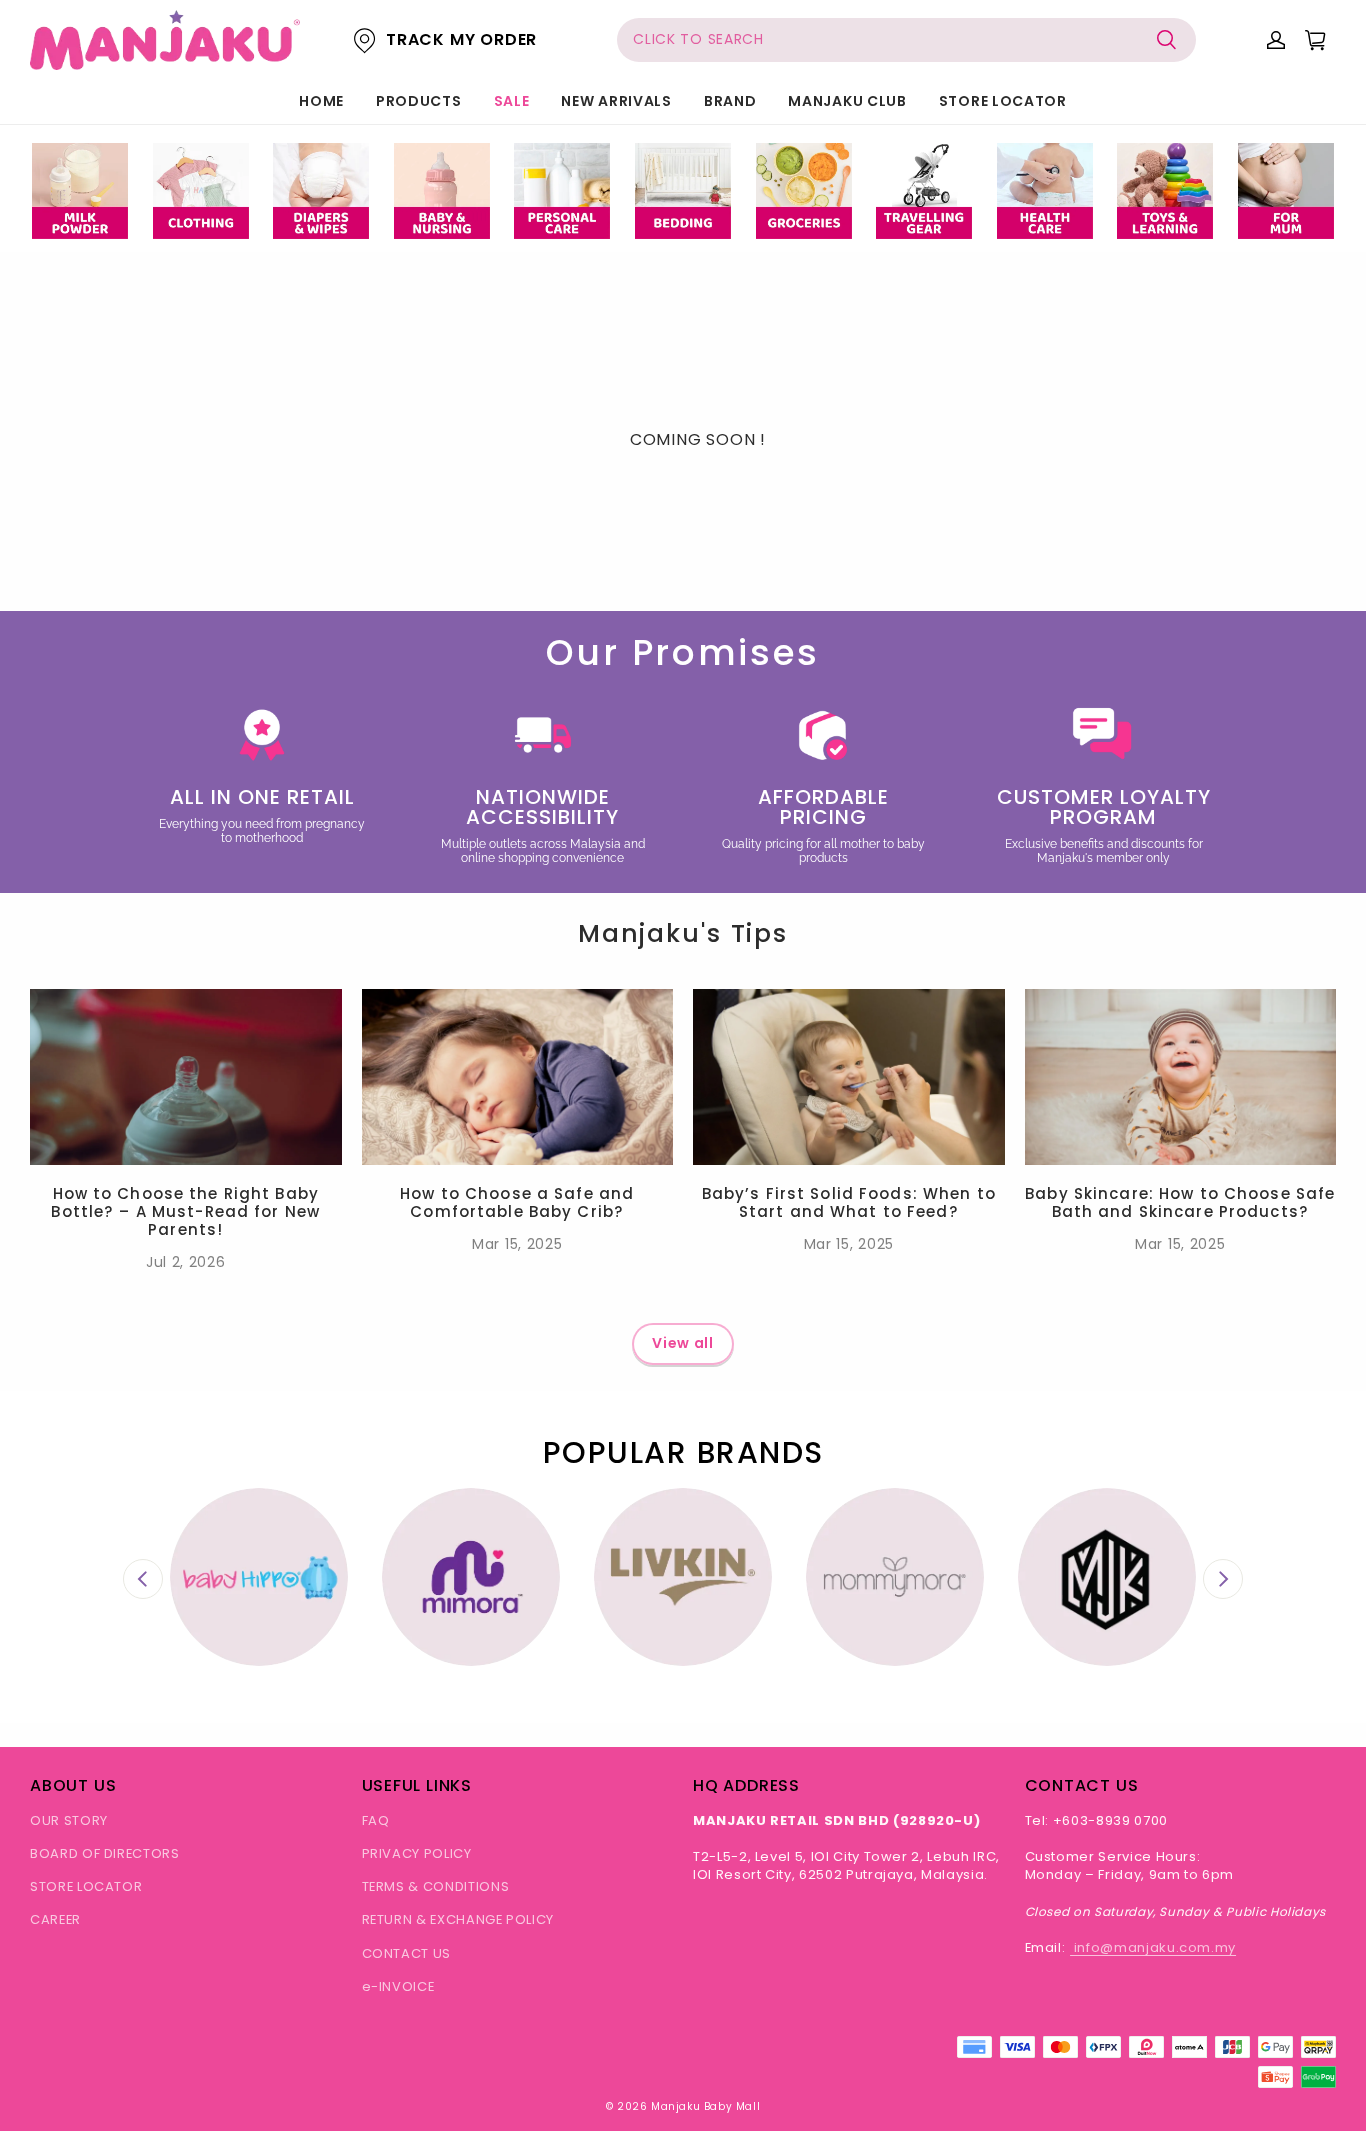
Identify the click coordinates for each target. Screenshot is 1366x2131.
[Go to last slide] (143, 1579)
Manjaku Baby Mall (705, 2106)
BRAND (730, 101)
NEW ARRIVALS (616, 101)
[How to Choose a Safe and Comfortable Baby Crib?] (518, 1076)
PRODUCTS (419, 101)
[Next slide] (1223, 1579)
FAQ (376, 1820)
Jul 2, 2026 (186, 1262)
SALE (512, 101)
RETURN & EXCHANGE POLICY (458, 1919)
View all (683, 1343)
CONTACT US (407, 1953)
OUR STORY (69, 1820)
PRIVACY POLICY (417, 1853)
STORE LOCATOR (1003, 101)
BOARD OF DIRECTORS (105, 1853)
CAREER (55, 1919)
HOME (321, 101)
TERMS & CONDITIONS (436, 1886)
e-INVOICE (398, 1986)
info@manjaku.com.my (1153, 1947)
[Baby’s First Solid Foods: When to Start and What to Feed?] (849, 1076)
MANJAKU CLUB (847, 101)
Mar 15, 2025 (517, 1244)
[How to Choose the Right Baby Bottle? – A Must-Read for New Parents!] (186, 1076)
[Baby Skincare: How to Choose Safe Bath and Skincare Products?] (1181, 1076)
